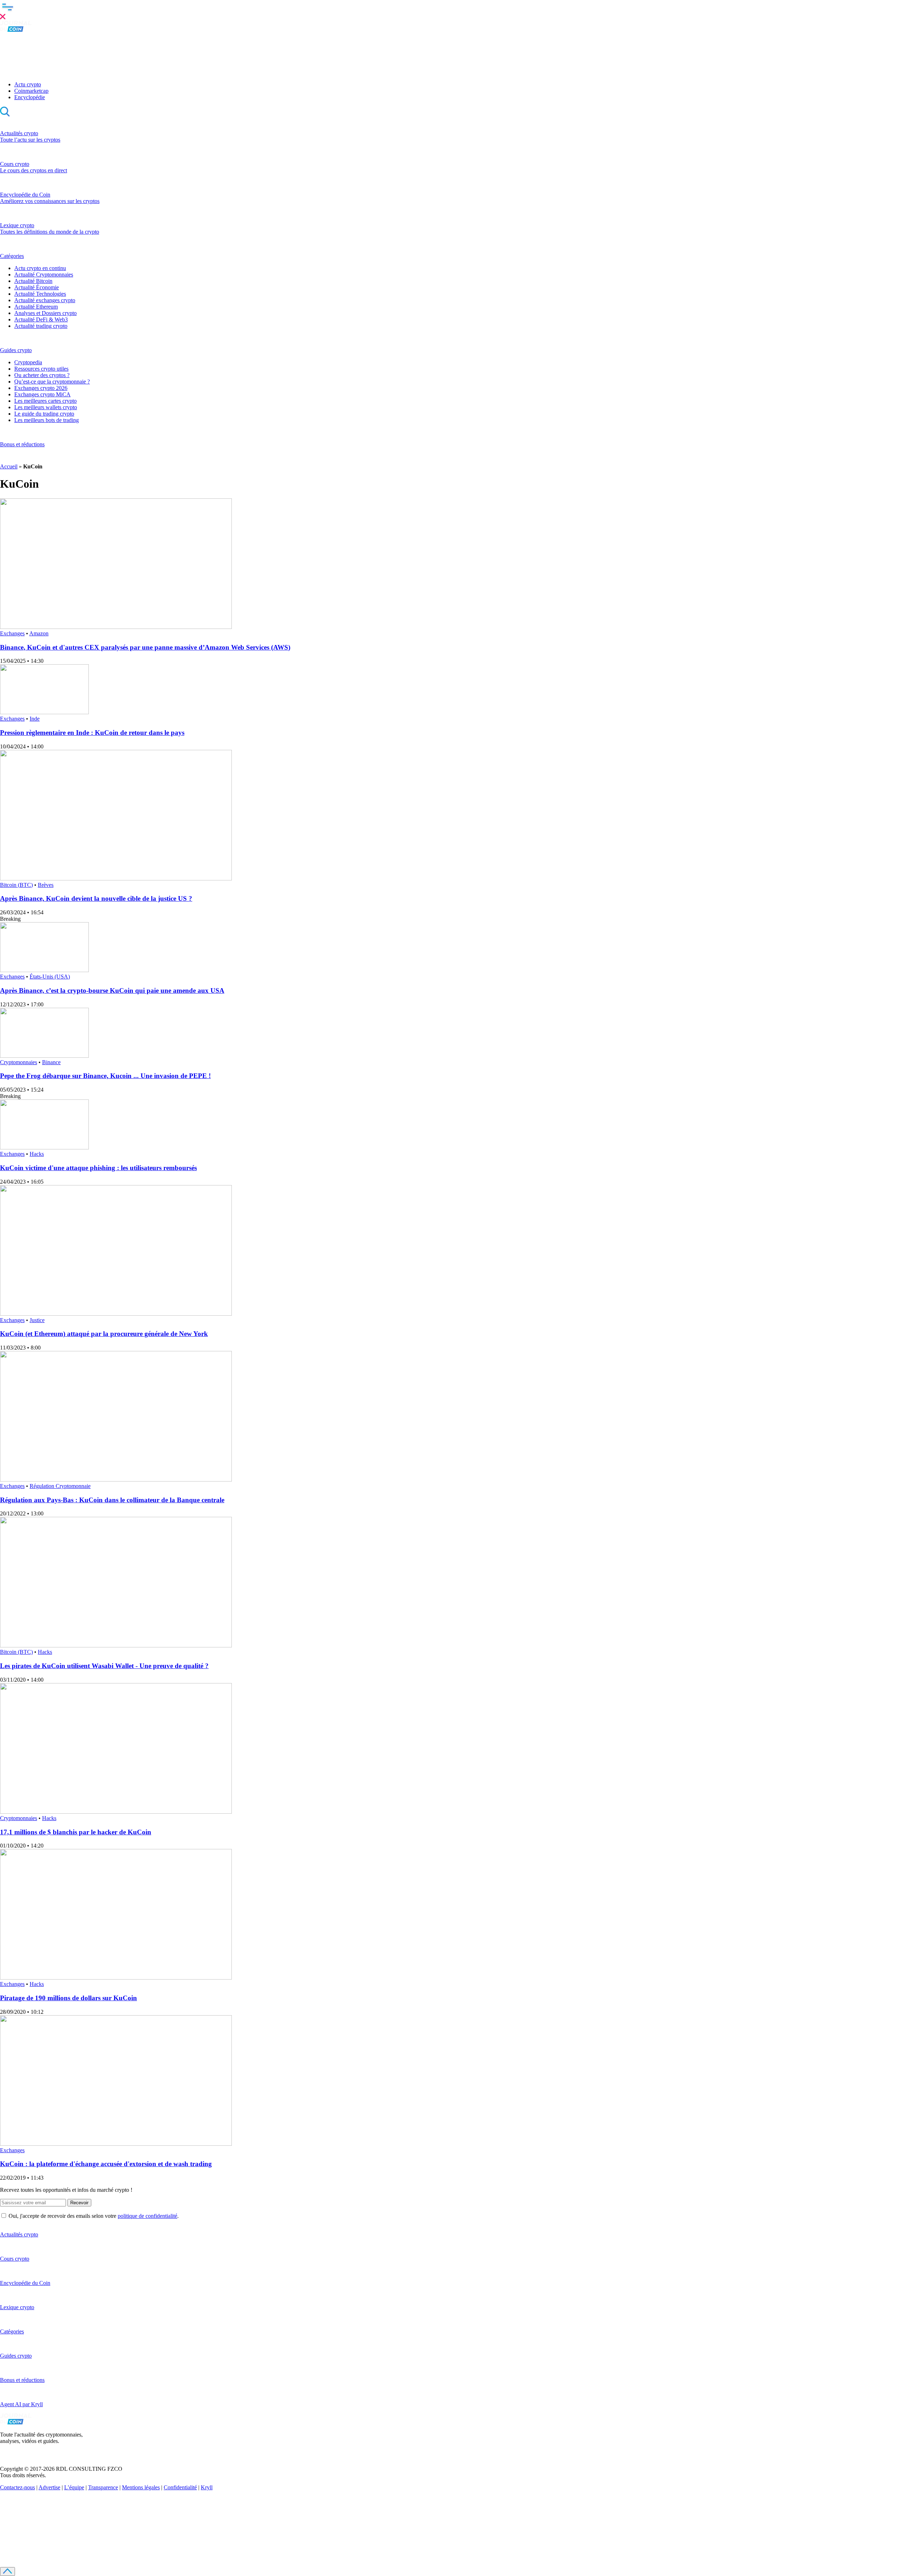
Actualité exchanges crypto (45, 300)
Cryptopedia (28, 362)
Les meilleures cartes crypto (45, 401)
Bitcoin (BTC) (16, 885)
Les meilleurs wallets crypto (46, 407)
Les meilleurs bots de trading (47, 420)
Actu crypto (28, 84)
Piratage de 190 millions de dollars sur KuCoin (68, 1998)
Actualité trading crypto (41, 326)
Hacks (37, 1154)
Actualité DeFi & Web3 (41, 319)
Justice (37, 1320)
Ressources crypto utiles (41, 369)
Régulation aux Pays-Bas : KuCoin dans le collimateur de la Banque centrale (112, 1500)
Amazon (39, 633)
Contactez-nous (17, 2487)
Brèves (46, 885)
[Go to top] (7, 2572)
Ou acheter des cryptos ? (42, 375)
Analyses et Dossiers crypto (45, 313)
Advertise (49, 2487)
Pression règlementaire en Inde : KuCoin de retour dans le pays (92, 733)
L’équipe (74, 2487)
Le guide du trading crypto (44, 414)
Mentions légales (141, 2487)
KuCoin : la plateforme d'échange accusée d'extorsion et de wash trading (106, 2164)
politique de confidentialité (147, 2216)
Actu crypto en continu (40, 268)
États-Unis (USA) (50, 977)
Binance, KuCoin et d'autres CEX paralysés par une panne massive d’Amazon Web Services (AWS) (145, 647)
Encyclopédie (30, 97)
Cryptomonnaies (19, 1062)
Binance (51, 1062)
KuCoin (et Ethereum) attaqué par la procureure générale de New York (104, 1334)
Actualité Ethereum (36, 307)
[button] (456, 10)
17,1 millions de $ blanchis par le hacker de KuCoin (76, 1832)
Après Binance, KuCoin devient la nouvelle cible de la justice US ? (96, 898)
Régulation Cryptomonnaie (60, 1486)
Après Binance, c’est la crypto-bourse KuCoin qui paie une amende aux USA (112, 990)
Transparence (103, 2487)
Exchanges (12, 633)
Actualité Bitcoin (33, 281)
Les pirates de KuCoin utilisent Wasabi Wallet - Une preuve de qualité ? (104, 1666)
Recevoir (79, 2203)
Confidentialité (180, 2487)
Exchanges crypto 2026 (41, 388)
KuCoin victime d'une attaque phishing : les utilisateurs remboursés (98, 1168)
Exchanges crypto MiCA (42, 394)
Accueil (9, 466)
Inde (35, 719)
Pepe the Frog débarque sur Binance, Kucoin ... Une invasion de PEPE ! (105, 1076)
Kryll (207, 2487)
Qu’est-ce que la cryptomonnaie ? (52, 382)
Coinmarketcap (31, 91)
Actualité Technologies (40, 294)
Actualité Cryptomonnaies (44, 275)
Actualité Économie (37, 287)
